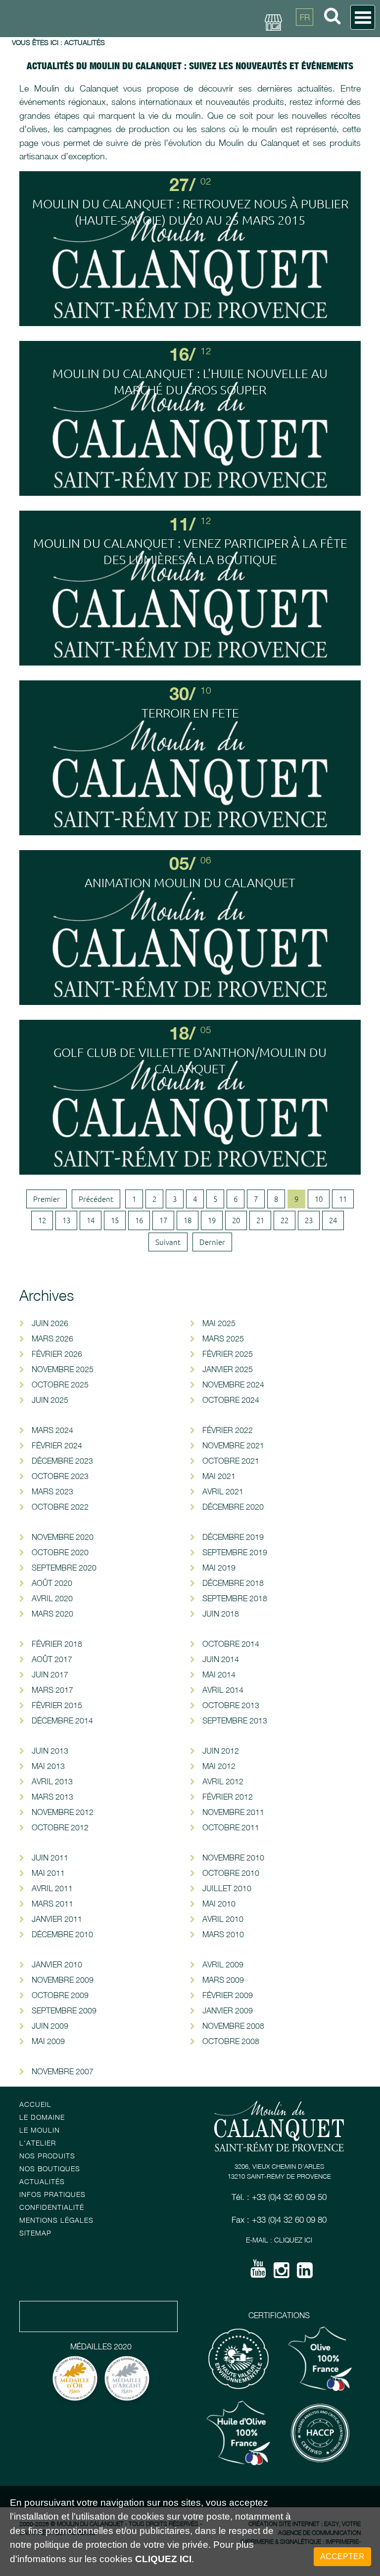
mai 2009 (48, 2041)
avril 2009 (223, 1964)
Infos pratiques (52, 2194)
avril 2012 (223, 1781)
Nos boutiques (50, 2169)
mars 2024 (52, 1430)
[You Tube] (258, 2272)
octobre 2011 (231, 1827)
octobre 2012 (60, 1827)
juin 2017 (50, 1674)
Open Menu (363, 17)
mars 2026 (52, 1338)
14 (91, 1220)
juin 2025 (50, 1400)
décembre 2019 (233, 1537)
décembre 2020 (233, 1507)
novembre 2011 (233, 1812)
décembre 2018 (233, 1583)
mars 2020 (52, 1614)
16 (139, 1220)
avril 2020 (52, 1598)
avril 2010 (223, 1919)
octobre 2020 (60, 1552)
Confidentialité (52, 2207)
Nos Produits (47, 2156)
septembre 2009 (64, 2010)
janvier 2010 (57, 1964)
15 (115, 1220)
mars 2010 (223, 1934)
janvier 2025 (228, 1369)
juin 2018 (221, 1614)
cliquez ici (163, 2559)
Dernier (212, 1242)
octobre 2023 (60, 1476)
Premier (47, 1199)
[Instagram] (282, 2274)
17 (163, 1220)
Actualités (42, 2181)
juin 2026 (50, 1323)
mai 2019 (219, 1568)
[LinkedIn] (305, 2274)
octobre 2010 (231, 1873)
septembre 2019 (235, 1552)
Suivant (168, 1242)
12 (42, 1220)
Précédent (96, 1199)
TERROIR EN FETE (190, 713)
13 (66, 1220)
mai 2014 (219, 1674)
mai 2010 (219, 1904)
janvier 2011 (57, 1919)
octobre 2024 (231, 1400)
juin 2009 (50, 2026)
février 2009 (228, 1995)
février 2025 (228, 1354)
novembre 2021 (233, 1445)
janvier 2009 (228, 2010)
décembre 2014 (62, 1720)
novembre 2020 (63, 1537)
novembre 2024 (233, 1384)
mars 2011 (52, 1904)
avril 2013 (52, 1781)
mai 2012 (219, 1766)
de (305, 62)
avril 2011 (52, 1888)
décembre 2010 (62, 1934)
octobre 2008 (231, 2041)
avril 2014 (223, 1690)
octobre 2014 (231, 1644)
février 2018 (57, 1644)
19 (212, 1220)
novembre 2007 (63, 2071)
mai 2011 (48, 1873)
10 (319, 1199)
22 (285, 1220)
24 (333, 1220)
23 (309, 1220)
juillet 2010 (227, 1888)
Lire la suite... (190, 252)
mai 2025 (219, 1323)
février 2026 (57, 1354)
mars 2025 (223, 1338)
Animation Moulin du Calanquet (190, 882)
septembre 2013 (235, 1720)
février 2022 (228, 1430)
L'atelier (38, 2143)
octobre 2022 (60, 1507)
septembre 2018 (235, 1598)
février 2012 (228, 1797)
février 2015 (57, 1705)
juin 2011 (50, 1858)
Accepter (342, 2556)
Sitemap (35, 2233)
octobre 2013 (231, 1705)
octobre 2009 (60, 1995)
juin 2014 (221, 1659)
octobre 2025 (60, 1384)
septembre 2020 (64, 1568)
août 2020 (52, 1583)
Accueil (35, 2104)
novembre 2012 (63, 1812)
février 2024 (57, 1445)
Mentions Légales (56, 2220)
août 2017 (52, 1659)
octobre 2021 (231, 1461)
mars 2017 (52, 1690)
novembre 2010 (233, 1858)
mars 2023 (52, 1491)
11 (343, 1199)
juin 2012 (221, 1751)
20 (236, 1220)
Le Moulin (40, 2130)
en (305, 40)
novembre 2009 (63, 1980)
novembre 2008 (233, 2026)
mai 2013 (48, 1766)
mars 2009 (223, 1980)
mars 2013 (52, 1797)
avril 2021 (223, 1491)
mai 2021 (219, 1476)
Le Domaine (42, 2117)
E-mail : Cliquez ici (279, 2240)
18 (188, 1220)
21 (260, 1220)
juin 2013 (50, 1751)
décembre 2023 (62, 1461)
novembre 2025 (63, 1369)
